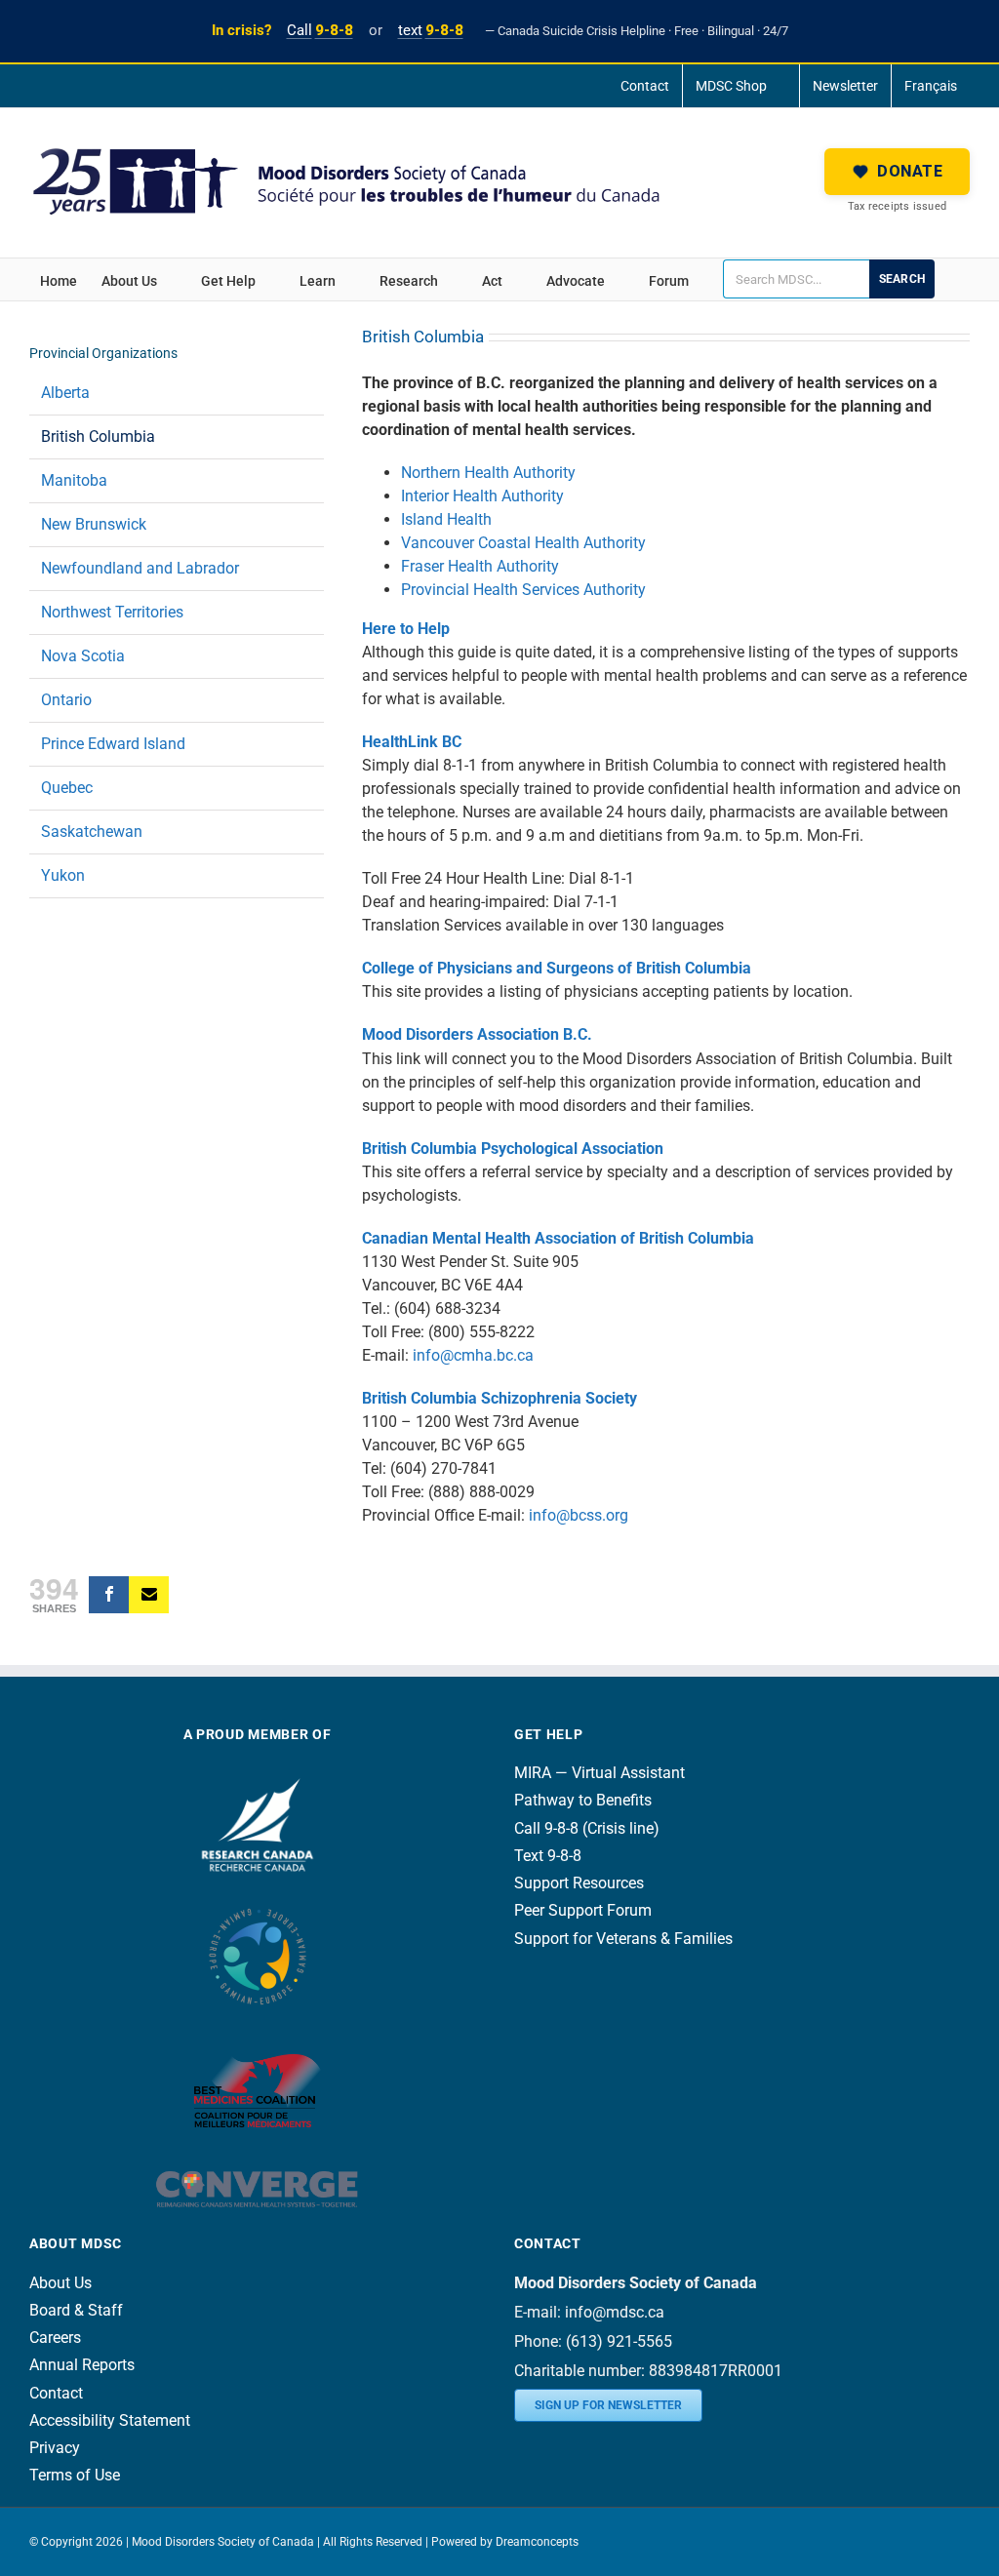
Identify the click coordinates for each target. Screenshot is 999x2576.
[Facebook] (109, 1595)
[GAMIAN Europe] (258, 1900)
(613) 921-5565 (619, 2341)
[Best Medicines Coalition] (258, 2036)
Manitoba (74, 480)
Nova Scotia (83, 656)
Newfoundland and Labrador (140, 568)
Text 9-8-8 (548, 1856)
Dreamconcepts (537, 2542)
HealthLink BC (412, 742)
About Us (60, 2283)
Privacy (55, 2448)
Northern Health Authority (488, 473)
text (431, 30)
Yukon (63, 875)
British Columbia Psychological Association (513, 1149)
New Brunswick (94, 524)
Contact (56, 2393)
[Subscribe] (149, 1595)
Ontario (66, 700)
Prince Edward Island (113, 744)
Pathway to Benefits (583, 1800)
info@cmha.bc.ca (473, 1355)
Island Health (446, 519)
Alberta (65, 393)
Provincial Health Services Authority (523, 590)
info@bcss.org (579, 1515)
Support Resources (579, 1883)
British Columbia (98, 436)
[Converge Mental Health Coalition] (258, 2158)
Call (320, 30)
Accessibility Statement (110, 2420)
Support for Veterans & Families (623, 1939)
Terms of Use (75, 2475)
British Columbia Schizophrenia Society (499, 1398)
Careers (55, 2338)
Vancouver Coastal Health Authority (523, 543)
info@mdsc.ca (615, 2312)
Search (902, 279)
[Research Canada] (258, 1773)
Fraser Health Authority (480, 566)
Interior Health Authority (482, 496)
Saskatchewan (92, 832)
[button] (897, 172)
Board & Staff (76, 2310)
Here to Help (406, 629)
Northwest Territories (112, 612)
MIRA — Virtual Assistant (599, 1773)
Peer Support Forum (583, 1910)
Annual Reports (82, 2365)
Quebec (67, 788)
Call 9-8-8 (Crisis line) (587, 1828)
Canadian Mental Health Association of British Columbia (558, 1238)
